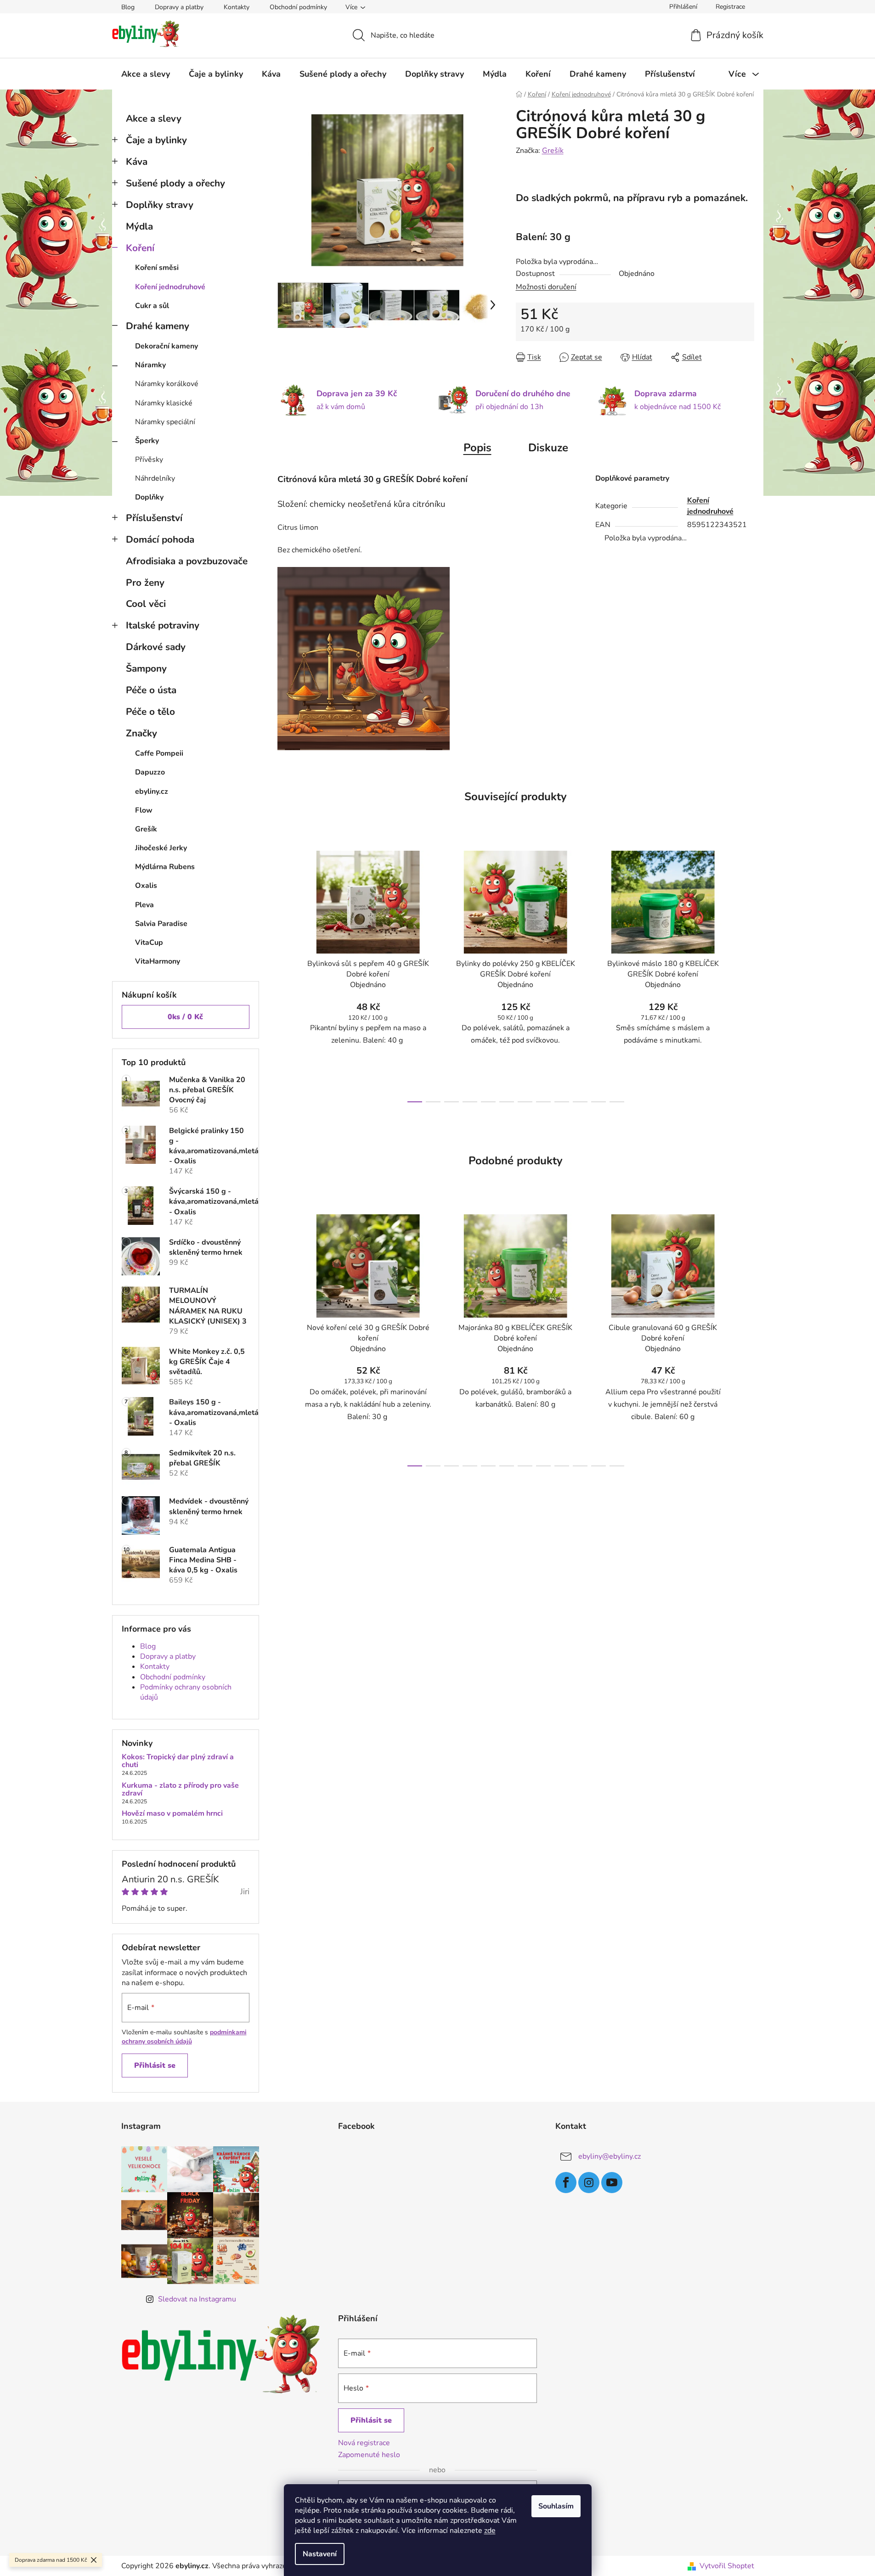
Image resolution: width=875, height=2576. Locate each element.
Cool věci (146, 604)
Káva (137, 162)
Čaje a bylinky (156, 140)
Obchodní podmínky (298, 7)
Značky (141, 733)
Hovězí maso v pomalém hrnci (172, 1814)
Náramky (150, 365)
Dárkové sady (156, 647)
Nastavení (320, 2554)
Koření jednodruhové (170, 287)
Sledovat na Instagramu (197, 2299)
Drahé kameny (158, 326)
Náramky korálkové (167, 384)
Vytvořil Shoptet (727, 2566)
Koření (140, 248)
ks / (185, 1017)
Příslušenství (154, 518)
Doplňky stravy (160, 205)
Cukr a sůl (152, 306)
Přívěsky (149, 460)
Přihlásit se (155, 2065)
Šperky (147, 441)
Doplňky (149, 497)
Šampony (146, 668)
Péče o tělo (150, 712)
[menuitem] (146, 74)
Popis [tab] (477, 448)
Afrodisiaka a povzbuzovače (187, 561)
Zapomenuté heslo (369, 2455)
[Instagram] (589, 2183)
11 (617, 1102)
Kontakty (237, 7)
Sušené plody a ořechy (175, 183)
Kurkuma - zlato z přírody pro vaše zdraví (180, 1790)
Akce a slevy (154, 118)
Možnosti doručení (546, 287)
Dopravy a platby (179, 7)
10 (598, 1102)
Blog (128, 7)
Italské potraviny (163, 625)
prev (285, 974)
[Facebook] (566, 2183)
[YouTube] (612, 2183)
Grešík (553, 151)
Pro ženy (145, 583)
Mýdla (139, 226)
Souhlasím (556, 2506)
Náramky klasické (164, 403)
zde (490, 2531)
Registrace (730, 7)
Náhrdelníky (155, 478)
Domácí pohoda (160, 539)
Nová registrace (364, 2443)
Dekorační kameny (167, 346)
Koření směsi (157, 268)
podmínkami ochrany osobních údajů (184, 2037)
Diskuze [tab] (548, 448)
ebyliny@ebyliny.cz (610, 2156)
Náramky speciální (165, 422)
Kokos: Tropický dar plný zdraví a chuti (178, 1761)
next (747, 974)
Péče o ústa (151, 690)
